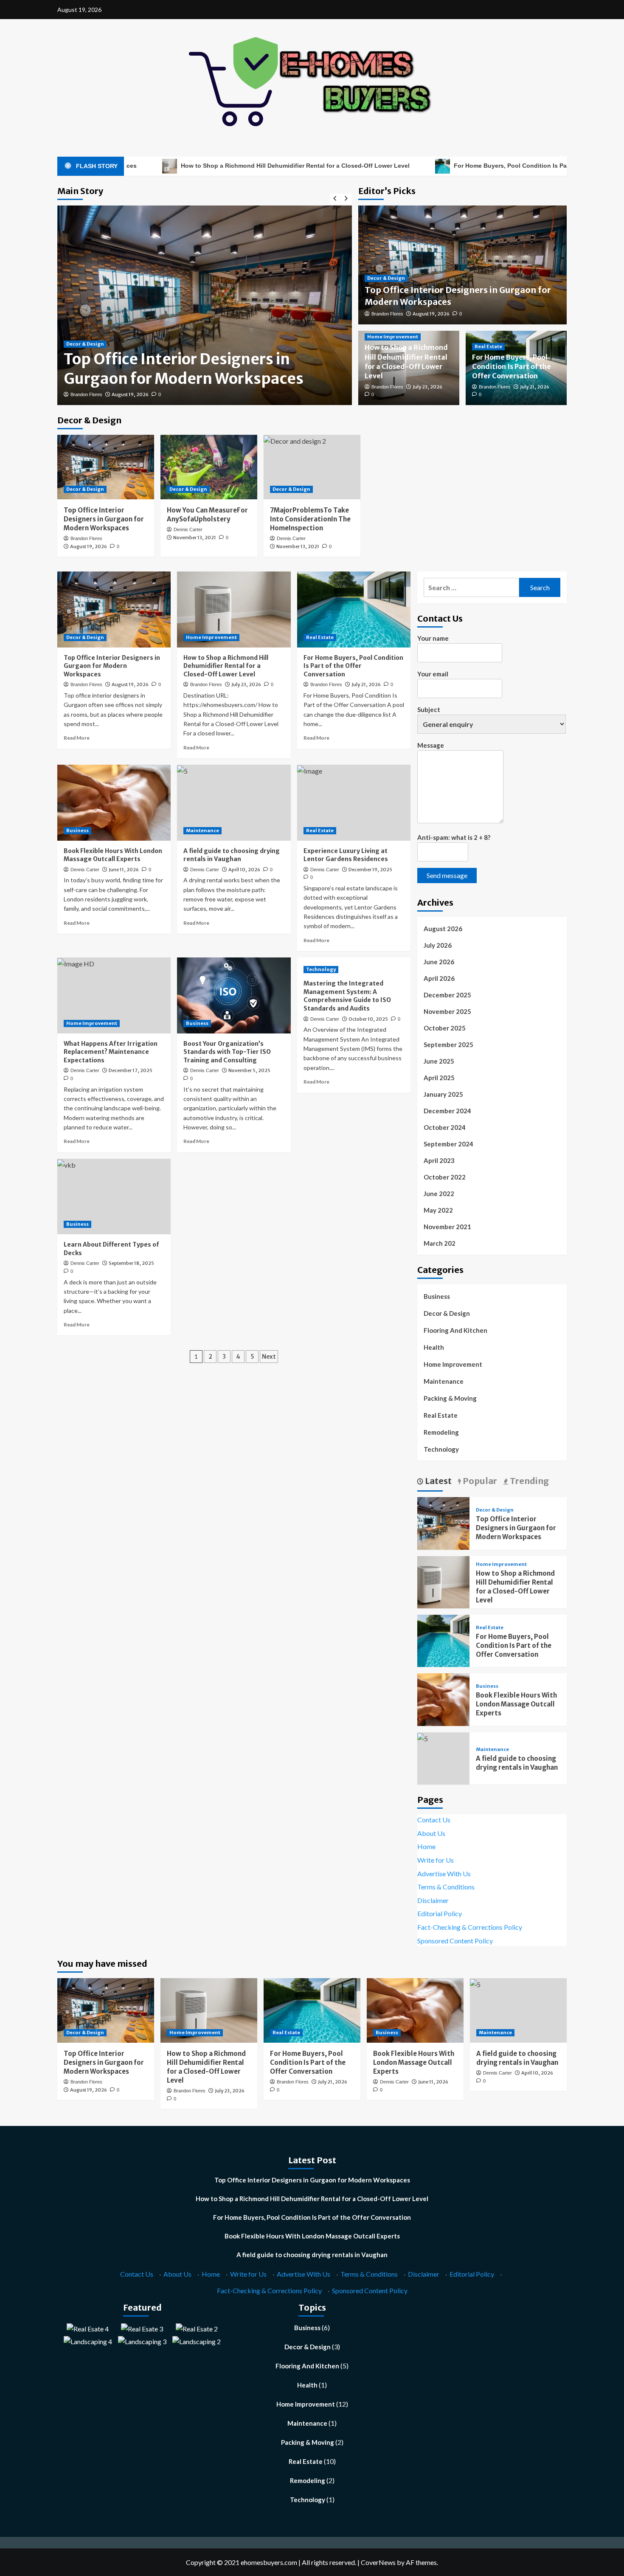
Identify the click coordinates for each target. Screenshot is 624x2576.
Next (269, 1357)
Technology (321, 969)
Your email (433, 674)
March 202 (440, 1243)
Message (431, 745)
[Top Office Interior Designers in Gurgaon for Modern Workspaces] (106, 467)
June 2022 (439, 1194)
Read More (77, 738)
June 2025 (439, 1061)
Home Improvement (393, 337)
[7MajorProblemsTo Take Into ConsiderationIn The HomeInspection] (312, 467)
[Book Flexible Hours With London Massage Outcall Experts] (114, 802)
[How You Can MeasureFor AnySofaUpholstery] (209, 467)
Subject (429, 709)
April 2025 (439, 1078)
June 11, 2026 (124, 870)
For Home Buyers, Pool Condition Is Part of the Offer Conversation (463, 166)
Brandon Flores (86, 394)
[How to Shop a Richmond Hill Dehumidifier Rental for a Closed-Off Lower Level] (234, 609)
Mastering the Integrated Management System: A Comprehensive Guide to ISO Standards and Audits (347, 996)
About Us (431, 1833)
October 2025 (445, 1028)
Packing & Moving (450, 1398)
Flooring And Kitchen (455, 1330)
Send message (447, 875)
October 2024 (445, 1127)
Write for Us (436, 1860)
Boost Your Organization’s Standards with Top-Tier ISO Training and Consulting (227, 1052)
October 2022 (445, 1177)
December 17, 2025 (131, 1070)
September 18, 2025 (131, 1263)
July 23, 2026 (427, 387)
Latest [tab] (437, 1481)
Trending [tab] (528, 1481)
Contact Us (434, 1820)
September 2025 (448, 1044)
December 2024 (447, 1111)
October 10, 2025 (368, 1019)
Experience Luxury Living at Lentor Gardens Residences (346, 855)
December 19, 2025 (370, 870)
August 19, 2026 (130, 394)
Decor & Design (85, 344)
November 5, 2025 (249, 1070)
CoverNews (378, 2562)
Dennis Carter (188, 529)
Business (77, 831)
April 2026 (439, 978)
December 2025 (447, 995)
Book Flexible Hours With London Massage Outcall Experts (113, 855)
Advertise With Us (444, 1874)
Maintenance (202, 831)
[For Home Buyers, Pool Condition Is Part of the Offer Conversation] (354, 609)
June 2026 (439, 962)
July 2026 (438, 945)
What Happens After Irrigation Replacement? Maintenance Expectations (111, 1052)
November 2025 (447, 1011)
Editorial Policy (440, 1913)
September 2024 (448, 1144)
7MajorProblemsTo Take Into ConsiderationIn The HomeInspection (310, 519)
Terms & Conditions (446, 1887)
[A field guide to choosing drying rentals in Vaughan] (234, 802)
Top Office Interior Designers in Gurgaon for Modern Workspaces (184, 369)
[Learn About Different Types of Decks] (114, 1197)
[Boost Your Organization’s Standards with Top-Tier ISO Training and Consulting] (234, 995)
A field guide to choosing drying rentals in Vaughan (232, 855)
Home (426, 1846)
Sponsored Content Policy (455, 1941)
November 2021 (447, 1227)
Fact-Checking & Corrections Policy (470, 1927)
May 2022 (438, 1210)
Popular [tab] (479, 1481)
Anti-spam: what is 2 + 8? (454, 837)
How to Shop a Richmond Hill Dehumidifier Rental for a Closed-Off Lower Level (208, 166)
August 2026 (443, 929)
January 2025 (443, 1094)
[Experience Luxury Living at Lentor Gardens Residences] (354, 802)
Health (434, 1347)
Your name (433, 638)
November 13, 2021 (195, 538)
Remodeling (441, 1432)
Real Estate (488, 346)
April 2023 (439, 1160)
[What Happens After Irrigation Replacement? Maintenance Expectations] (114, 995)
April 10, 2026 (244, 870)
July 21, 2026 (535, 387)
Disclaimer (433, 1900)
